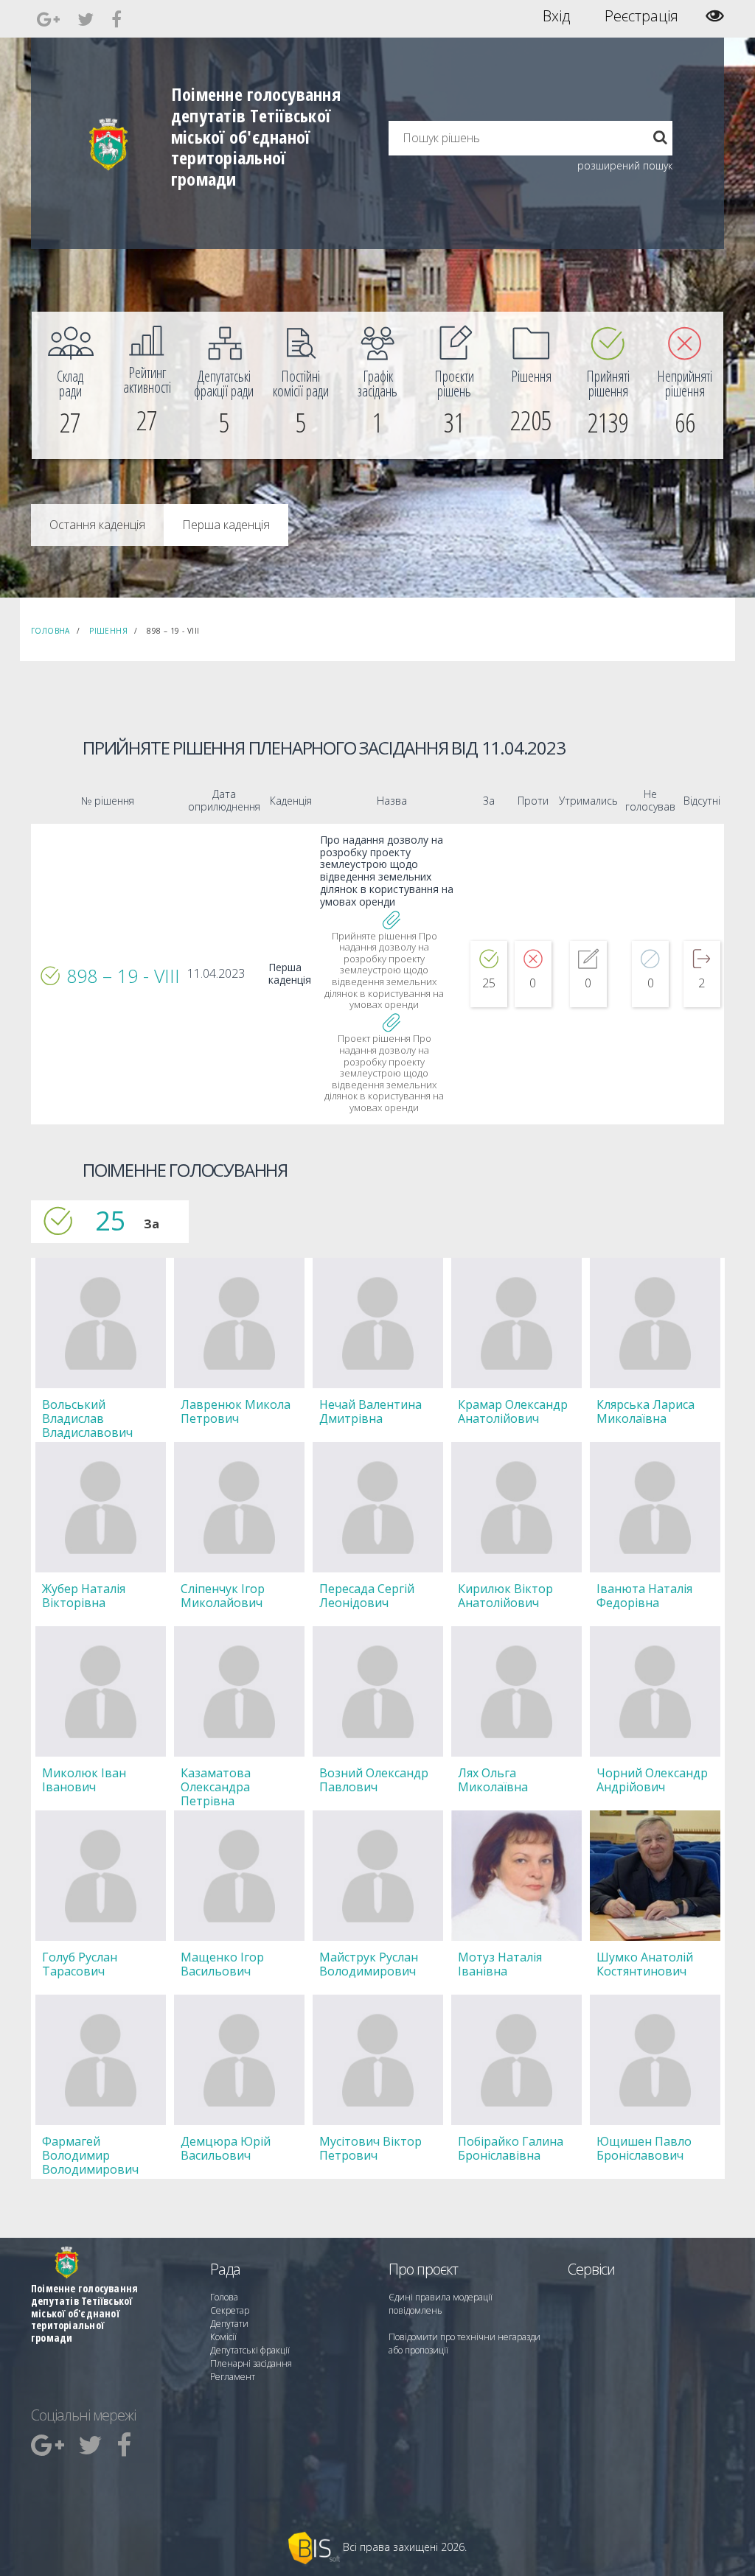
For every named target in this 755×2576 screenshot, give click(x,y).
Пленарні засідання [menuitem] (251, 2363)
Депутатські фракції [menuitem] (250, 2350)
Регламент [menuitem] (233, 2377)
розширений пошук (625, 165)
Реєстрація (641, 16)
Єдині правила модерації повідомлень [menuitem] (441, 2304)
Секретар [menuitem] (230, 2310)
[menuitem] (70, 385)
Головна (51, 631)
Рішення (108, 631)
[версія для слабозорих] (715, 16)
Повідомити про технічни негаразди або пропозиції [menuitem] (465, 2344)
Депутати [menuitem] (229, 2324)
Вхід (556, 16)
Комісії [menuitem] (223, 2337)
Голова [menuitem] (224, 2297)
